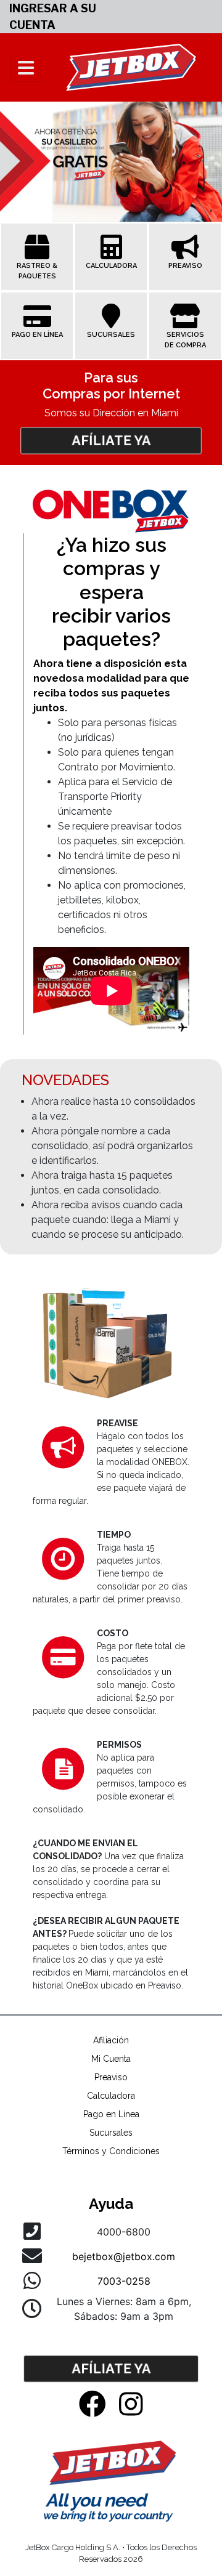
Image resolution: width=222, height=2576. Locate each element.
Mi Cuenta (111, 2059)
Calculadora (111, 2096)
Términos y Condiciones (111, 2151)
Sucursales (111, 2133)
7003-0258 (124, 2281)
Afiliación (111, 2040)
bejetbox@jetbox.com (124, 2256)
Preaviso (111, 2077)
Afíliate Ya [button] (111, 440)
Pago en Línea (111, 2114)
